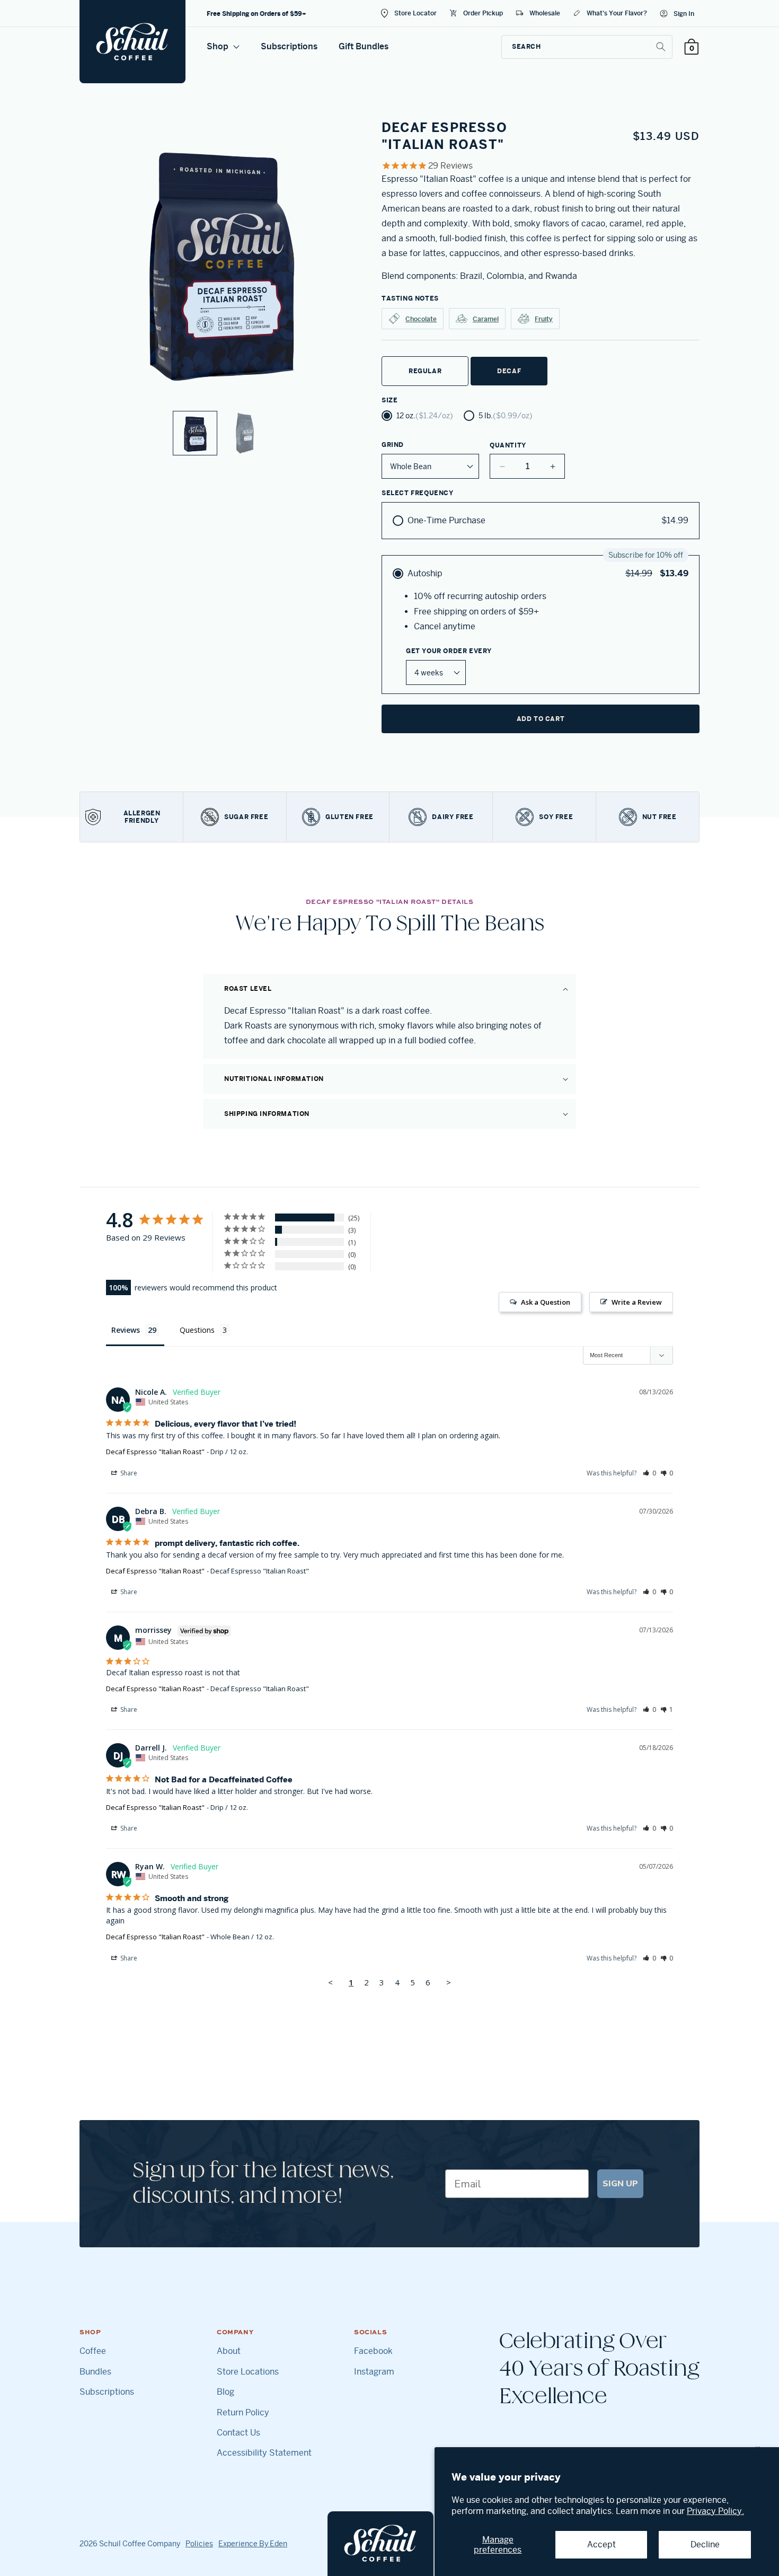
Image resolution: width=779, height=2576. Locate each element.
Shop (219, 46)
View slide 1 (195, 433)
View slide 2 (245, 433)
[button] (389, 989)
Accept (601, 2544)
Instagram (374, 2372)
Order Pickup (483, 13)
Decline (705, 2544)
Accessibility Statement (264, 2453)
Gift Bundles (364, 46)
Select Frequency (418, 493)
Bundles (95, 2372)
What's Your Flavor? (617, 13)
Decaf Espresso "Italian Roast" (155, 1452)
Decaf (509, 371)
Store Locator (415, 13)
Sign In (684, 14)
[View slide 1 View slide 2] (220, 287)
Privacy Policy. (715, 2511)
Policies (199, 2544)
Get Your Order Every (449, 651)
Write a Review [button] (637, 1302)
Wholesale (545, 13)
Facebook (373, 2351)
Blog (225, 2392)
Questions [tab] (197, 1330)
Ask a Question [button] (546, 1302)
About (229, 2351)
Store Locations (248, 2372)
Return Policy (243, 2413)
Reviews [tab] (126, 1330)
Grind (393, 445)
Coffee (93, 2351)
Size (389, 400)
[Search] (661, 47)
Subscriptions (289, 46)
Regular (425, 371)
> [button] (449, 1982)
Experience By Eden (253, 2544)
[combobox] (587, 47)
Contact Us (238, 2433)
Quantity (508, 445)
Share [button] (128, 1473)
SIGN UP (620, 2184)
